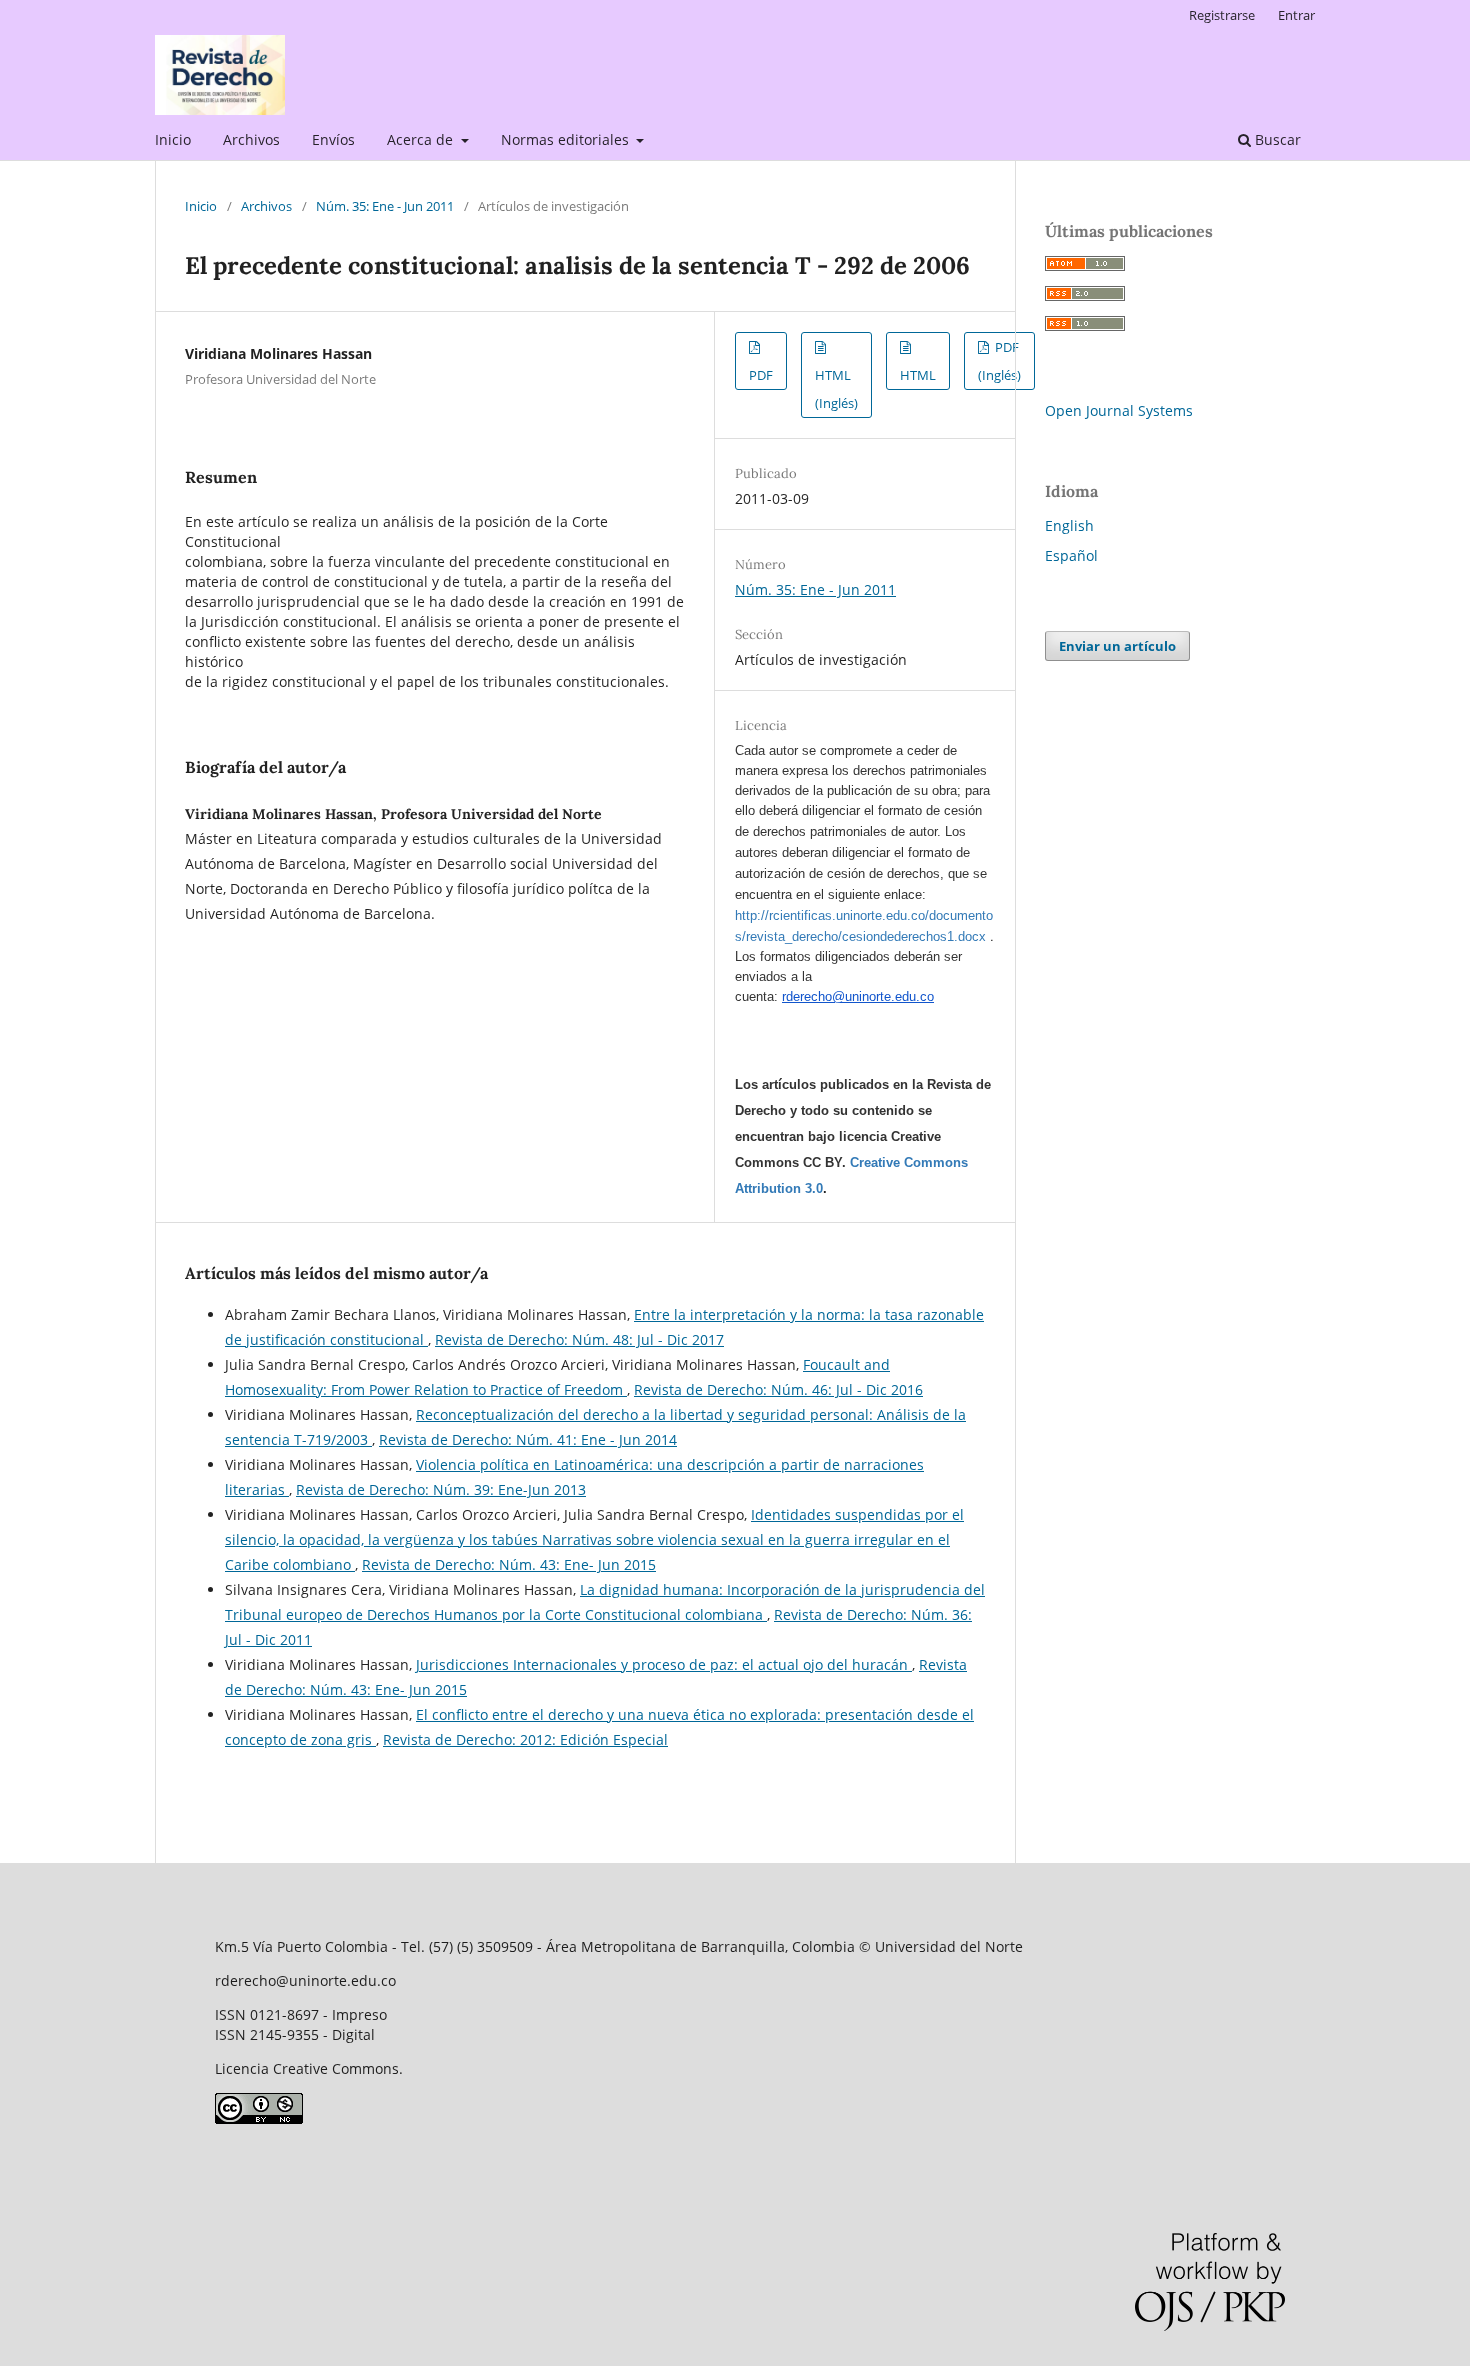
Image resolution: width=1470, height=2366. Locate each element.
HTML (918, 375)
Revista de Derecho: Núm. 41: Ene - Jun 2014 (528, 1439)
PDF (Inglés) (999, 361)
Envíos (333, 139)
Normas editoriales (567, 139)
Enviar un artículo (1117, 646)
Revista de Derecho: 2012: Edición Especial (525, 1739)
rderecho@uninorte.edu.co (858, 996)
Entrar (1296, 15)
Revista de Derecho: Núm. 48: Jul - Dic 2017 (579, 1339)
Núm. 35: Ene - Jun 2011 (385, 206)
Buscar (1276, 139)
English (1069, 525)
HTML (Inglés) (836, 389)
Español (1071, 555)
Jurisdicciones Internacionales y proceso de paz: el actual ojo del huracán (664, 1664)
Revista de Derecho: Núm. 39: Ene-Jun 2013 (441, 1489)
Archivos (251, 139)
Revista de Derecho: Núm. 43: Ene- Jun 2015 (509, 1564)
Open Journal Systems (1119, 410)
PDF (761, 375)
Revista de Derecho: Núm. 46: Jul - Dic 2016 (778, 1389)
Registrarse (1222, 15)
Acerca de (422, 139)
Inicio (173, 139)
